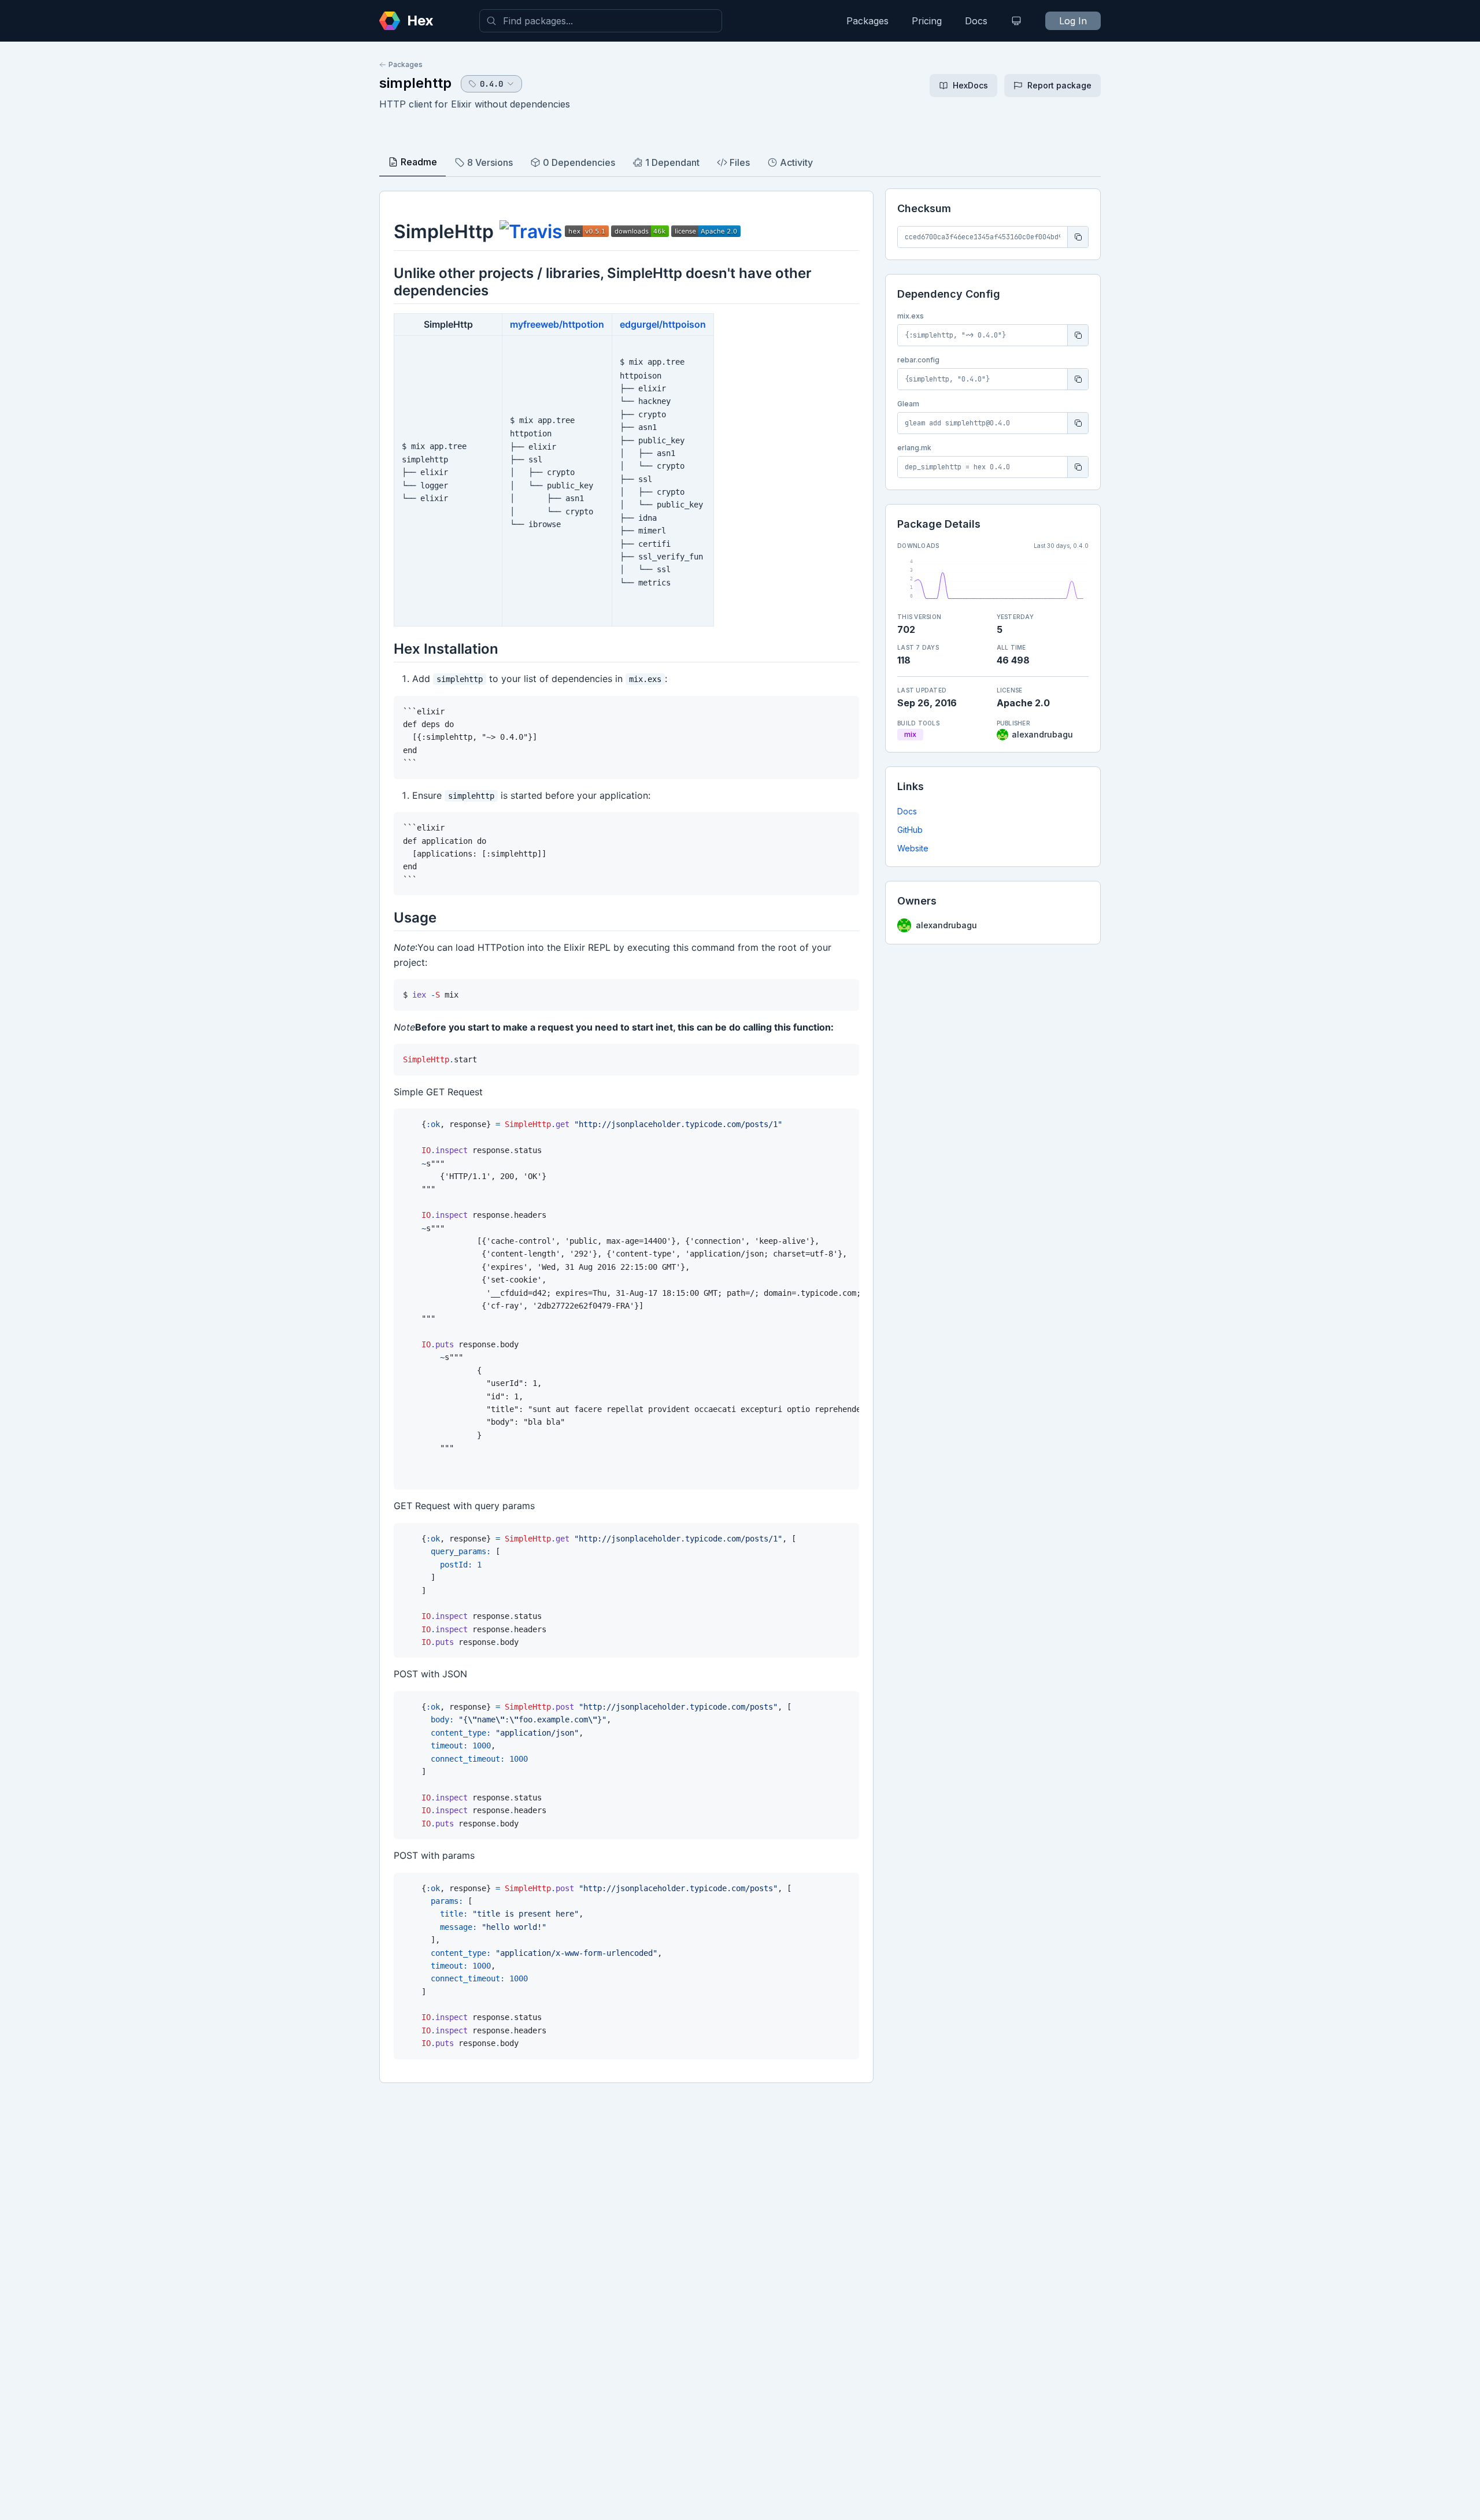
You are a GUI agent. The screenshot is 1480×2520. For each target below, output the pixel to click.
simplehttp (415, 83)
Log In (1073, 21)
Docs (976, 21)
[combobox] (601, 21)
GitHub (910, 830)
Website (913, 848)
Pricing (927, 21)
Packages (867, 21)
